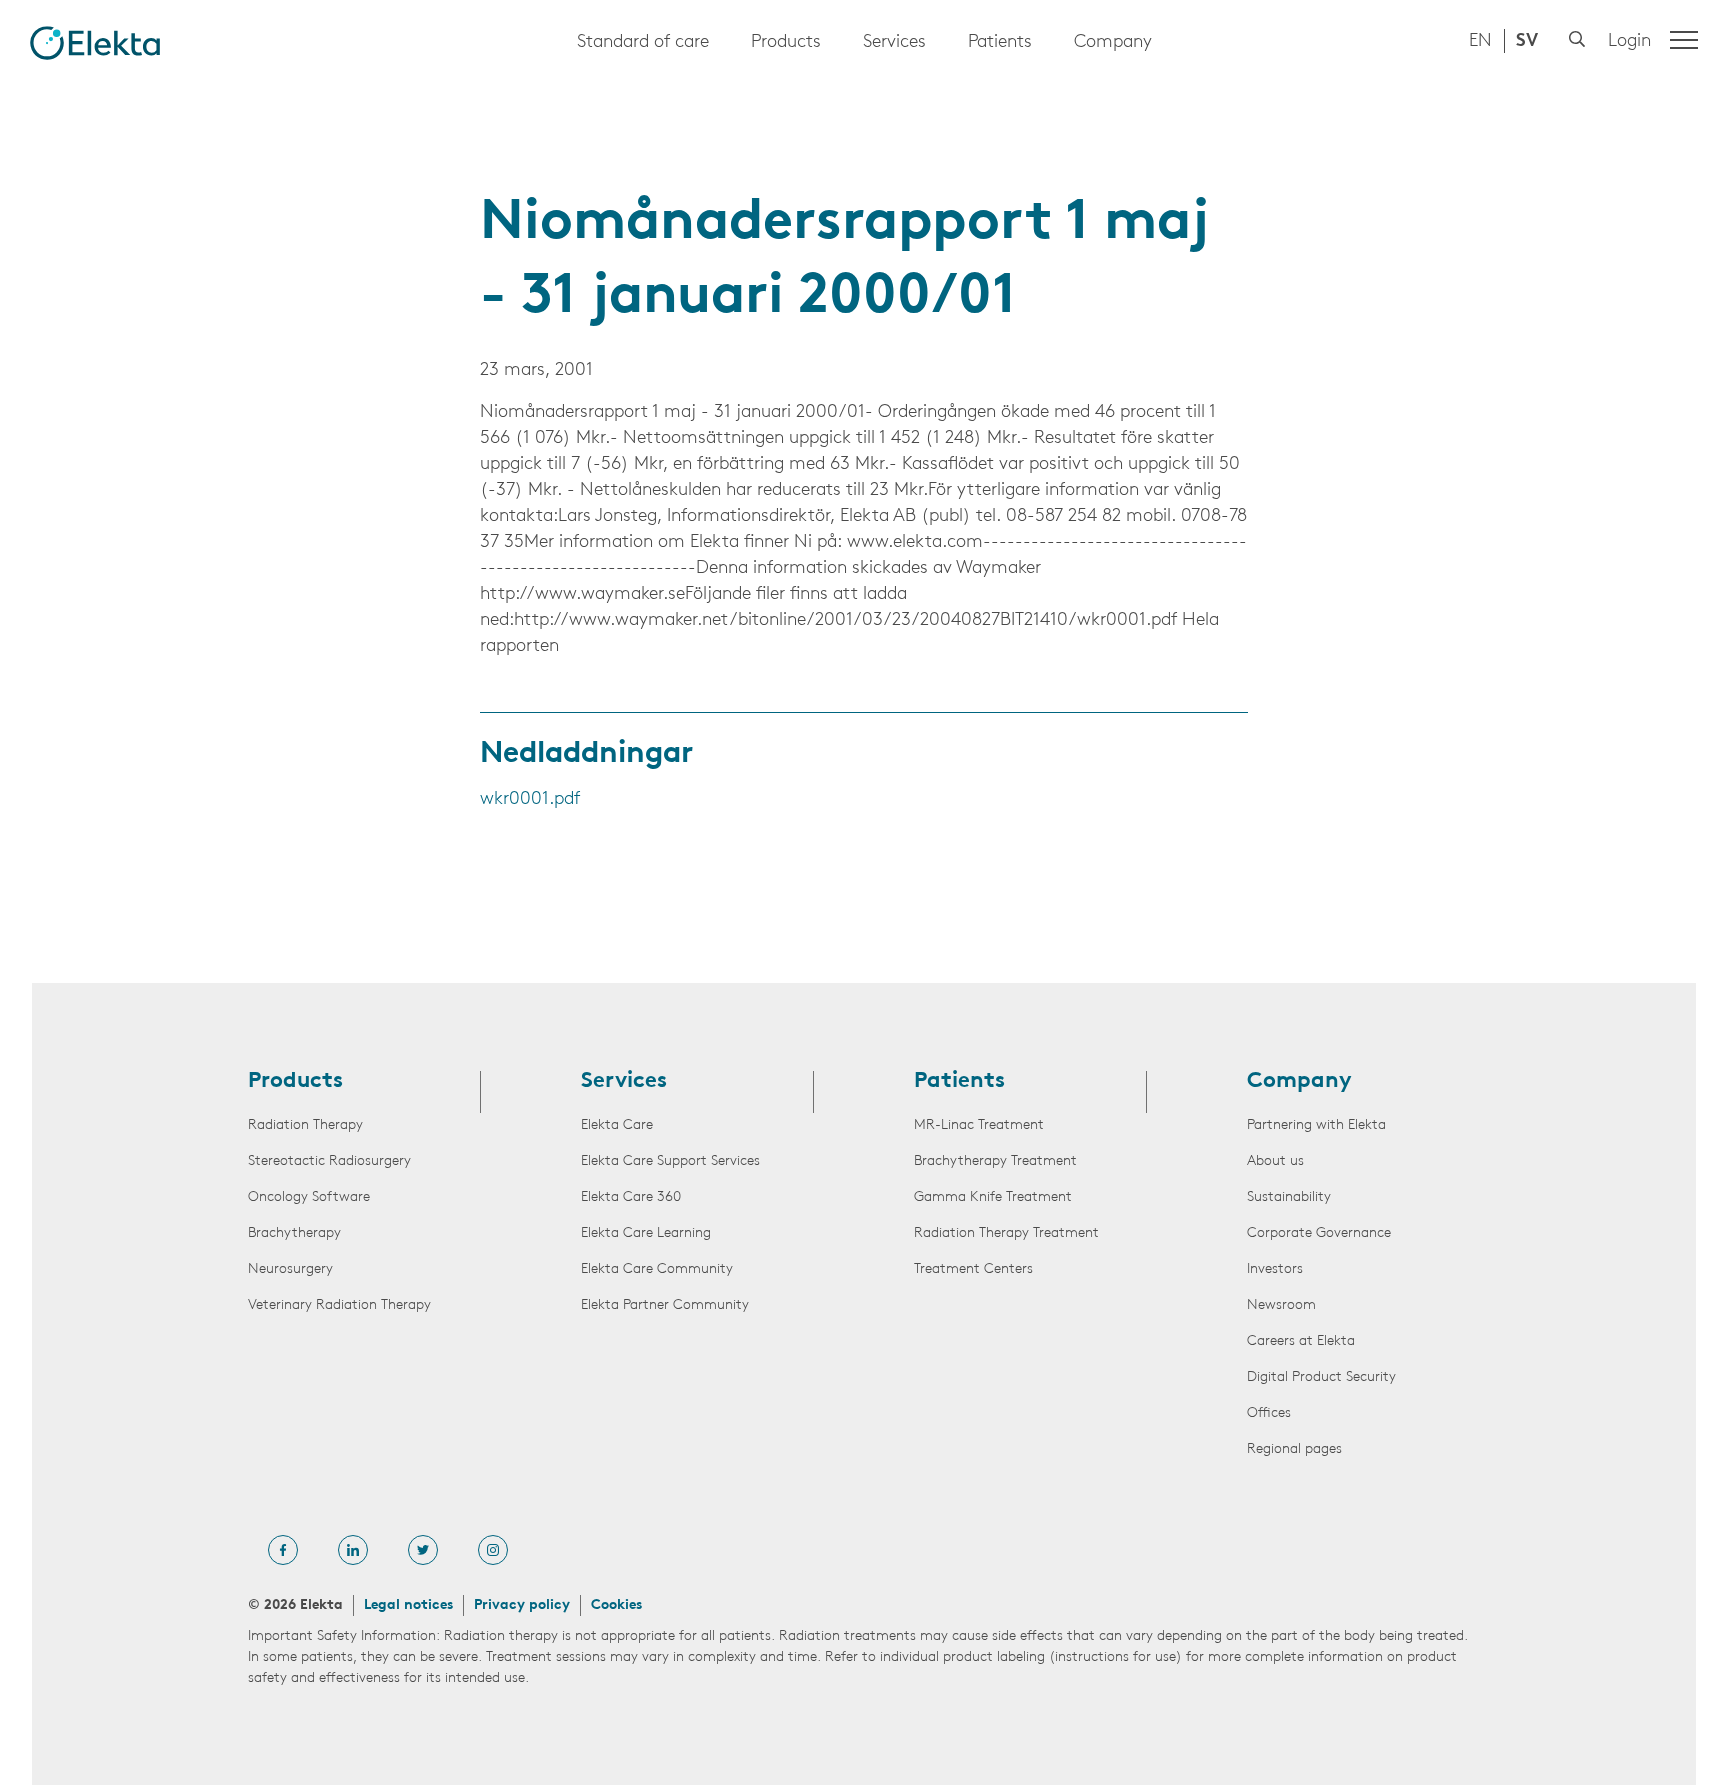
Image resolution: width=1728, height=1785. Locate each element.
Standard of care (643, 43)
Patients (1000, 43)
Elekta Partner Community (665, 1305)
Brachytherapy (294, 1233)
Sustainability (1289, 1197)
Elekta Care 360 (631, 1197)
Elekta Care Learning (646, 1233)
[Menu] (1684, 40)
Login (1629, 42)
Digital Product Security (1321, 1377)
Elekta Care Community (657, 1269)
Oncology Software (309, 1197)
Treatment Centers (973, 1269)
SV (1527, 42)
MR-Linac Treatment (979, 1125)
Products (786, 43)
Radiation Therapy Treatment (1006, 1233)
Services (894, 43)
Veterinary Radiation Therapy (339, 1305)
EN (1480, 42)
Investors (1275, 1269)
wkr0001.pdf (530, 800)
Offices (1269, 1413)
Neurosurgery (290, 1269)
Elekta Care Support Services (670, 1161)
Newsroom (1281, 1305)
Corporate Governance (1319, 1233)
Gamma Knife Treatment (993, 1197)
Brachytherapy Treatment (995, 1161)
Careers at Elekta (1301, 1341)
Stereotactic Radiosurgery (329, 1161)
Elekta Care (617, 1125)
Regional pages (1294, 1449)
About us (1275, 1161)
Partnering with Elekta (1316, 1125)
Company (1113, 43)
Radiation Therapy (305, 1125)
